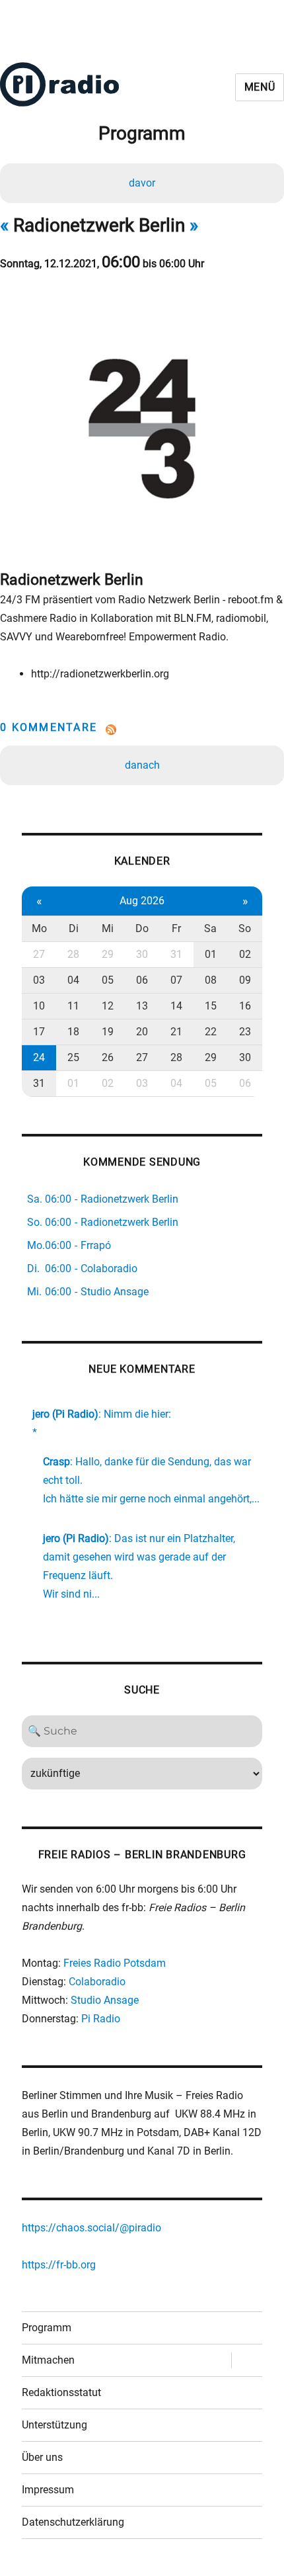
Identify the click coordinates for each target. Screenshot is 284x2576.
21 (176, 1032)
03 (39, 980)
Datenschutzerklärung (73, 2522)
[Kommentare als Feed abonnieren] (142, 730)
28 (73, 954)
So (245, 928)
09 (245, 980)
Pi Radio (101, 2019)
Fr (176, 928)
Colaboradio (97, 1982)
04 (73, 980)
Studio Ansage (105, 2000)
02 (245, 954)
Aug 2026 (142, 901)
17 (39, 1032)
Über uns (42, 2457)
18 (73, 1032)
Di (74, 928)
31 (176, 954)
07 (176, 980)
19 (108, 1032)
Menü (260, 87)
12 (108, 1006)
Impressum (48, 2490)
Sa (210, 928)
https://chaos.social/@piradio (91, 2228)
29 (108, 954)
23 (245, 1032)
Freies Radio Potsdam (115, 1963)
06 (142, 980)
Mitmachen (48, 2360)
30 (142, 954)
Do (142, 928)
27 (39, 954)
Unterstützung (54, 2425)
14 (176, 1006)
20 (142, 1032)
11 (73, 1006)
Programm (47, 2328)
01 (211, 954)
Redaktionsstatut (61, 2392)
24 (39, 1057)
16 (245, 1006)
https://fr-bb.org (59, 2265)
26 (108, 1057)
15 (211, 1006)
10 (39, 1006)
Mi (108, 928)
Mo (39, 928)
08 (211, 980)
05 (108, 980)
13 (142, 1006)
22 (211, 1032)
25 (73, 1057)
